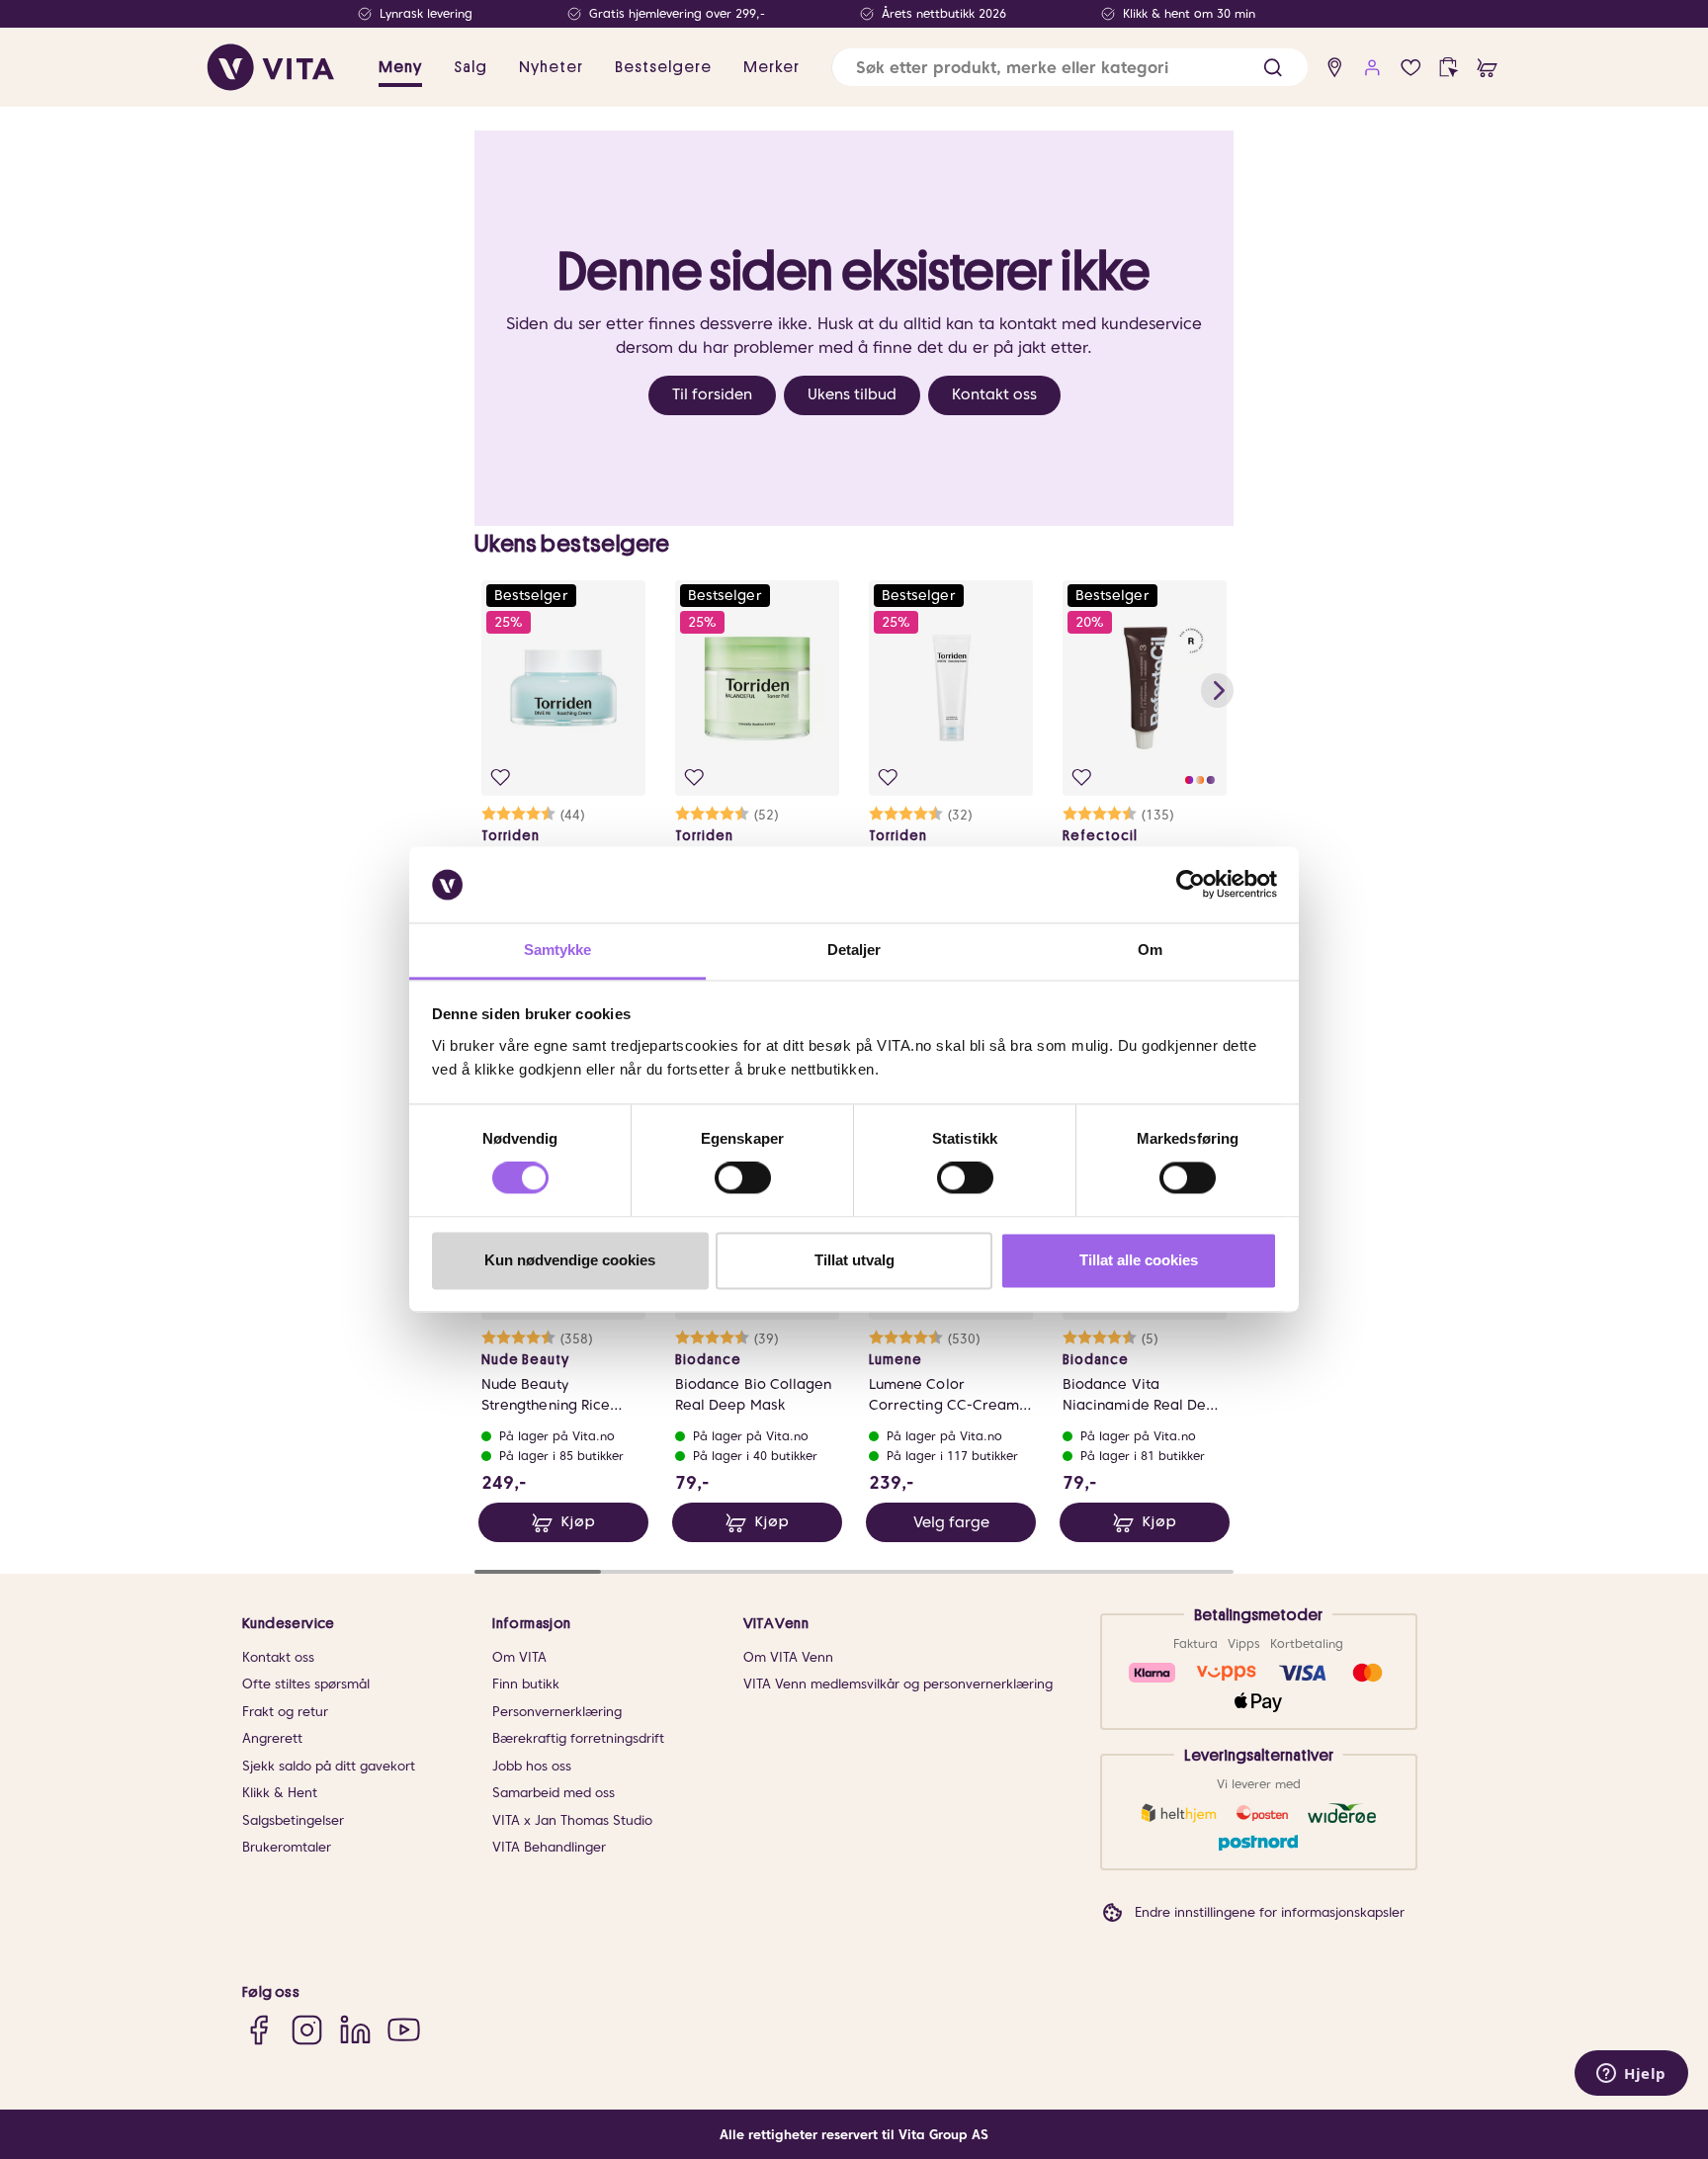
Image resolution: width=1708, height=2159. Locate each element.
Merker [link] (771, 67)
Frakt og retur (285, 1712)
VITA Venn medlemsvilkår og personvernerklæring (898, 1684)
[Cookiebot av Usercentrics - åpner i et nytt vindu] (1191, 885)
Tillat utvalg (854, 1260)
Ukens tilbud (852, 394)
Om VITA (519, 1657)
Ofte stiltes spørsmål (306, 1684)
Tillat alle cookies (1139, 1260)
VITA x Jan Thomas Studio (572, 1820)
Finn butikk (526, 1684)
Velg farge (951, 1522)
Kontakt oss (994, 394)
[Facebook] (258, 2030)
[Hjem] (271, 67)
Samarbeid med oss (554, 1793)
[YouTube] (404, 2030)
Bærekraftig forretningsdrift (578, 1738)
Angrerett (272, 1738)
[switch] (743, 1178)
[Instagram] (307, 2030)
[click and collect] (1449, 68)
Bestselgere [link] (663, 67)
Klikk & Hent (280, 1793)
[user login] (1372, 68)
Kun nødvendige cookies (570, 1260)
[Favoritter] (1411, 68)
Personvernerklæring (557, 1712)
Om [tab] (1150, 950)
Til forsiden (712, 394)
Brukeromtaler (287, 1847)
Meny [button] (400, 67)
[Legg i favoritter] (501, 777)
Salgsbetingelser (293, 1820)
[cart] (1487, 68)
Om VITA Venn (788, 1657)
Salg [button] (470, 67)
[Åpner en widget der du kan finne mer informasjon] (1631, 2075)
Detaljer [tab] (854, 950)
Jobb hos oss (532, 1766)
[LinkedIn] (355, 2030)
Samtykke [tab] (558, 950)
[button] (1273, 68)
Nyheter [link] (551, 67)
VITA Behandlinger (549, 1847)
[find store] (1335, 68)
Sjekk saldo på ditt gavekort (329, 1766)
